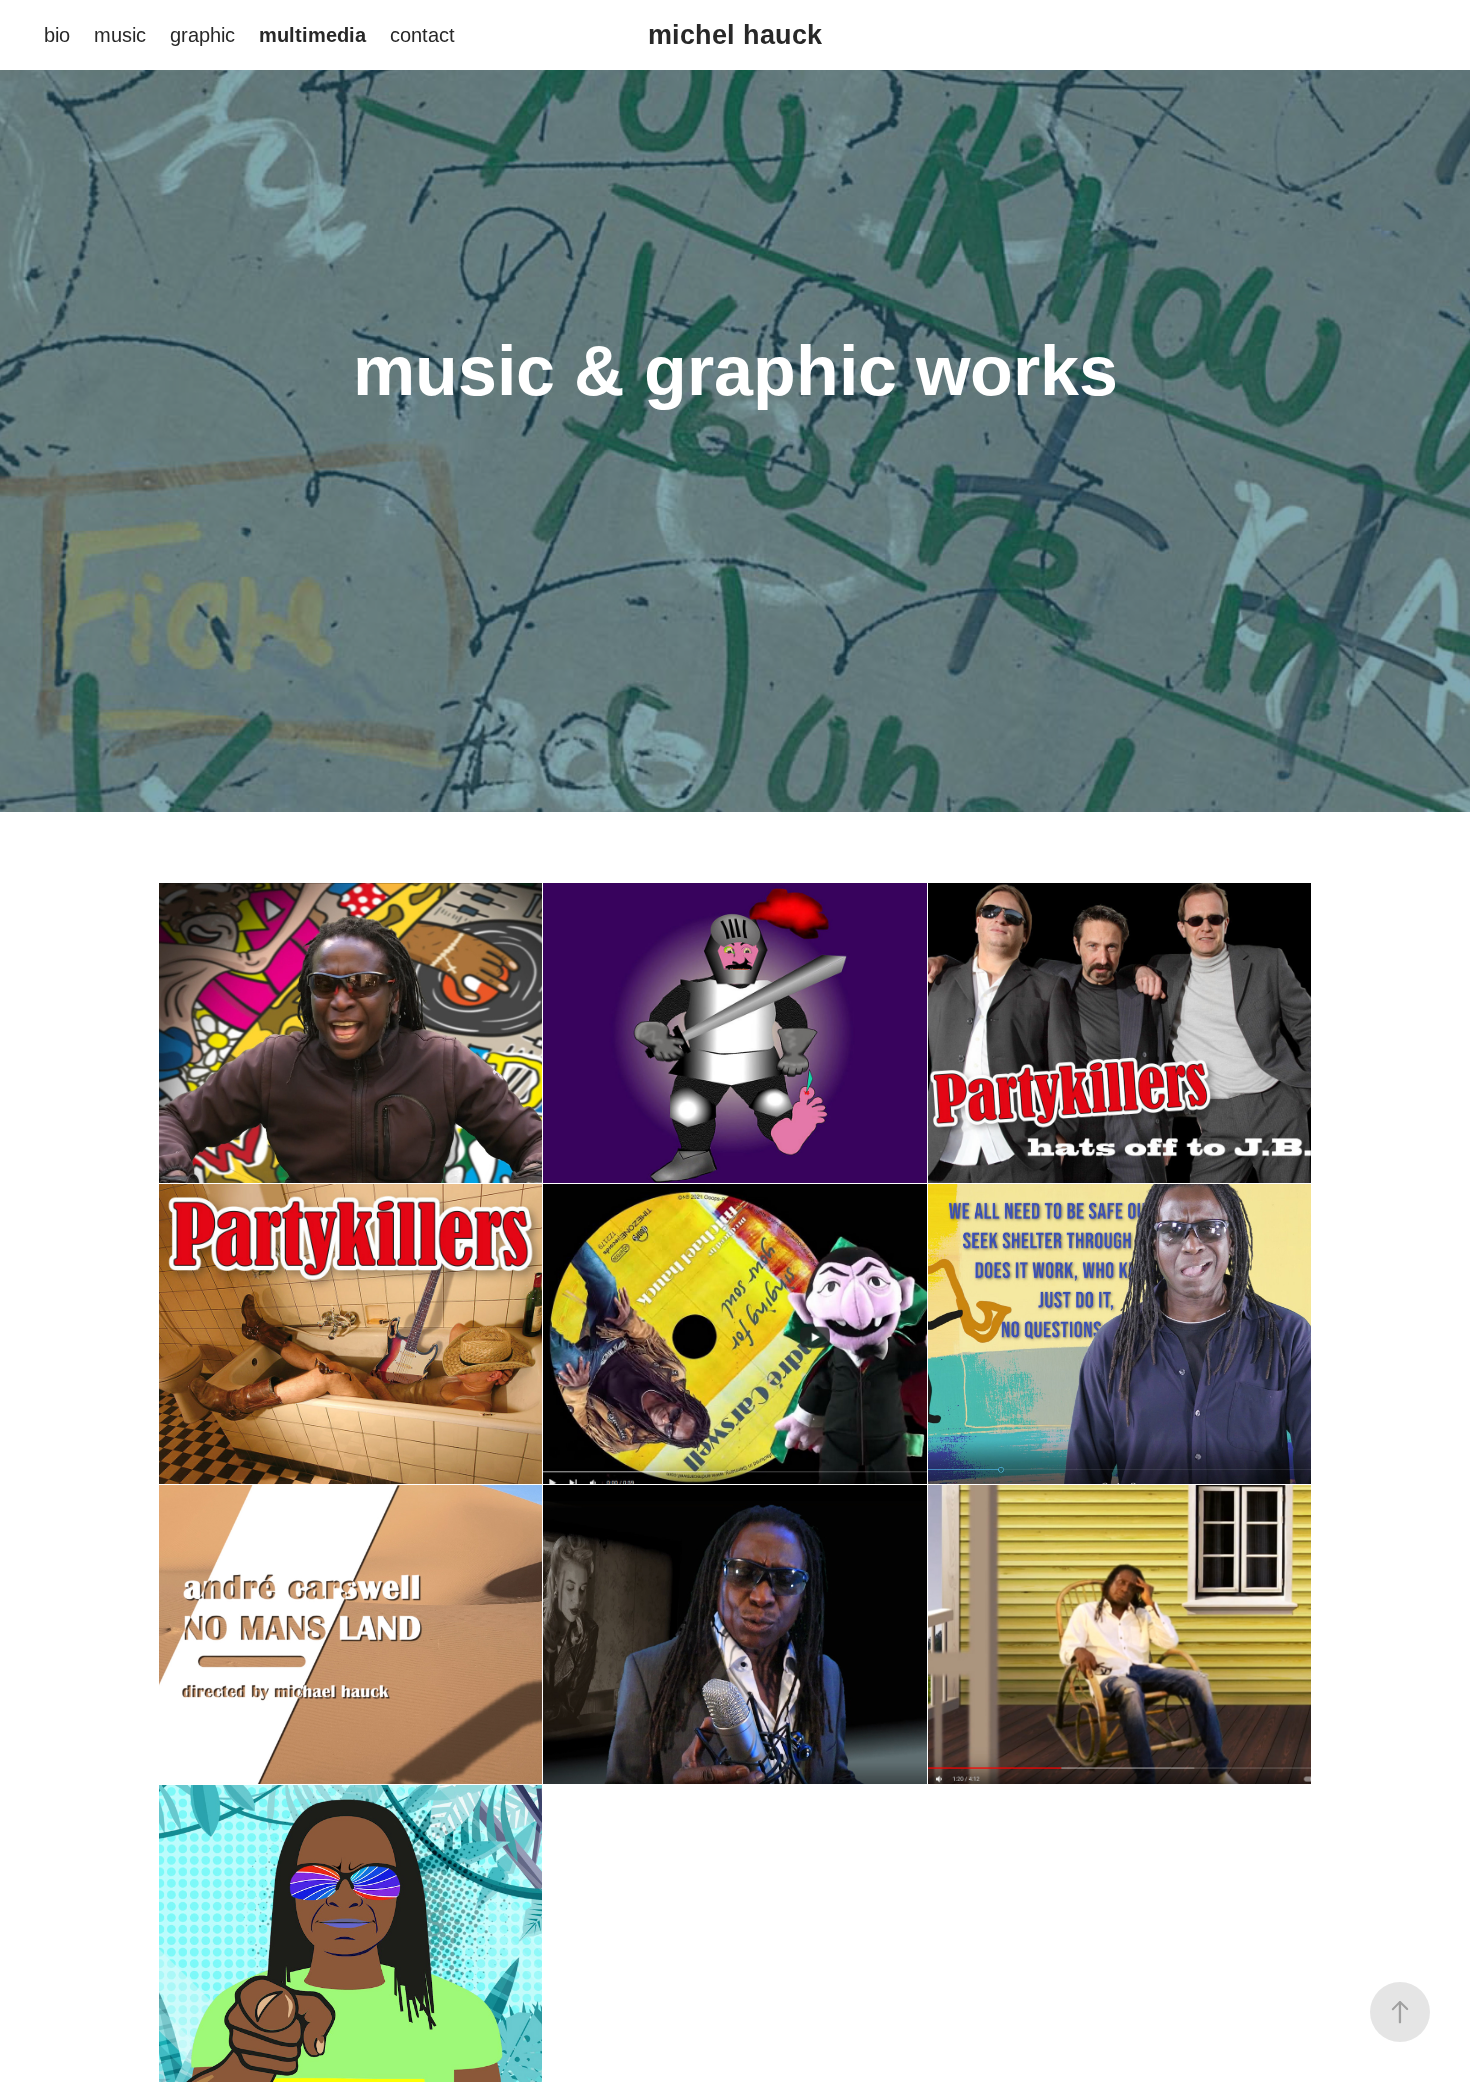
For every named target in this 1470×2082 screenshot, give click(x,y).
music (120, 35)
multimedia (312, 35)
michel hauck (735, 35)
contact (422, 35)
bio (57, 35)
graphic (202, 35)
